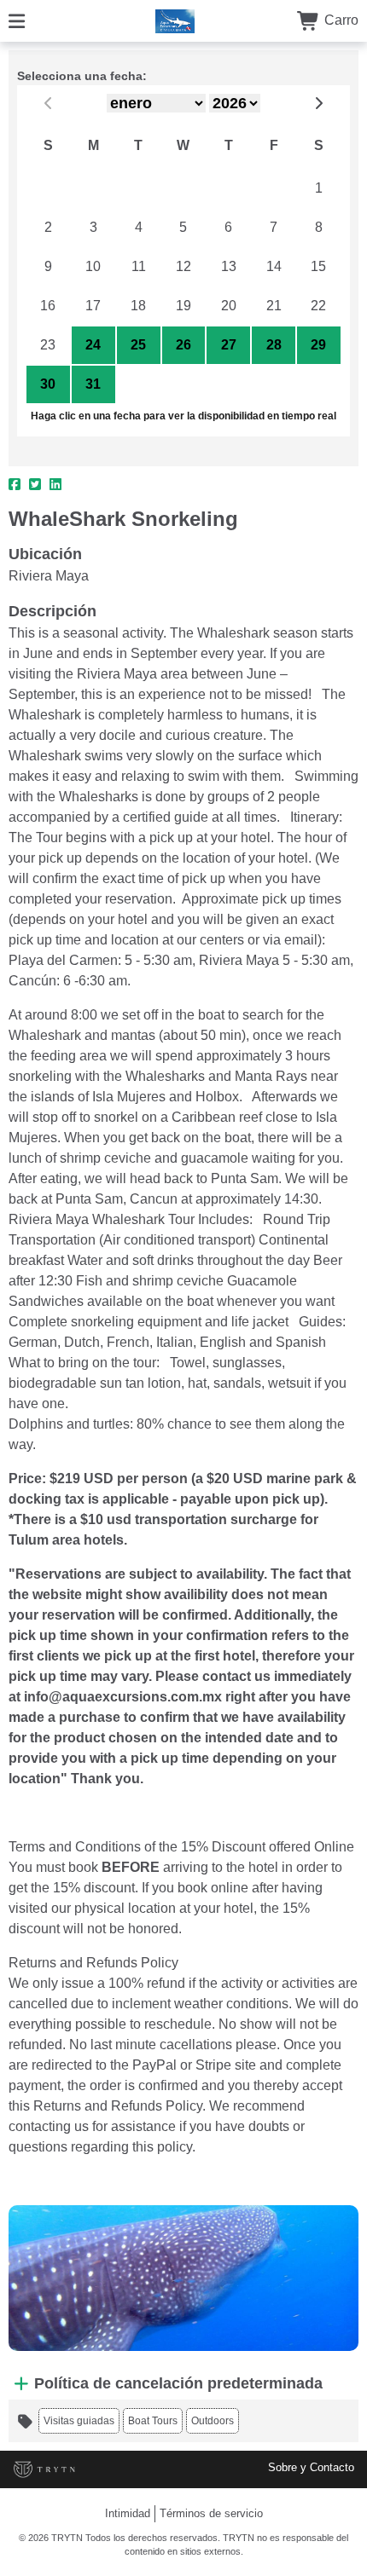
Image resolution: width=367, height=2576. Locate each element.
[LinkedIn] (55, 485)
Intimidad (128, 2513)
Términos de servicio (211, 2513)
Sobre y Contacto (311, 2467)
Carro (340, 20)
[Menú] (17, 20)
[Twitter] (35, 485)
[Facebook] (15, 485)
